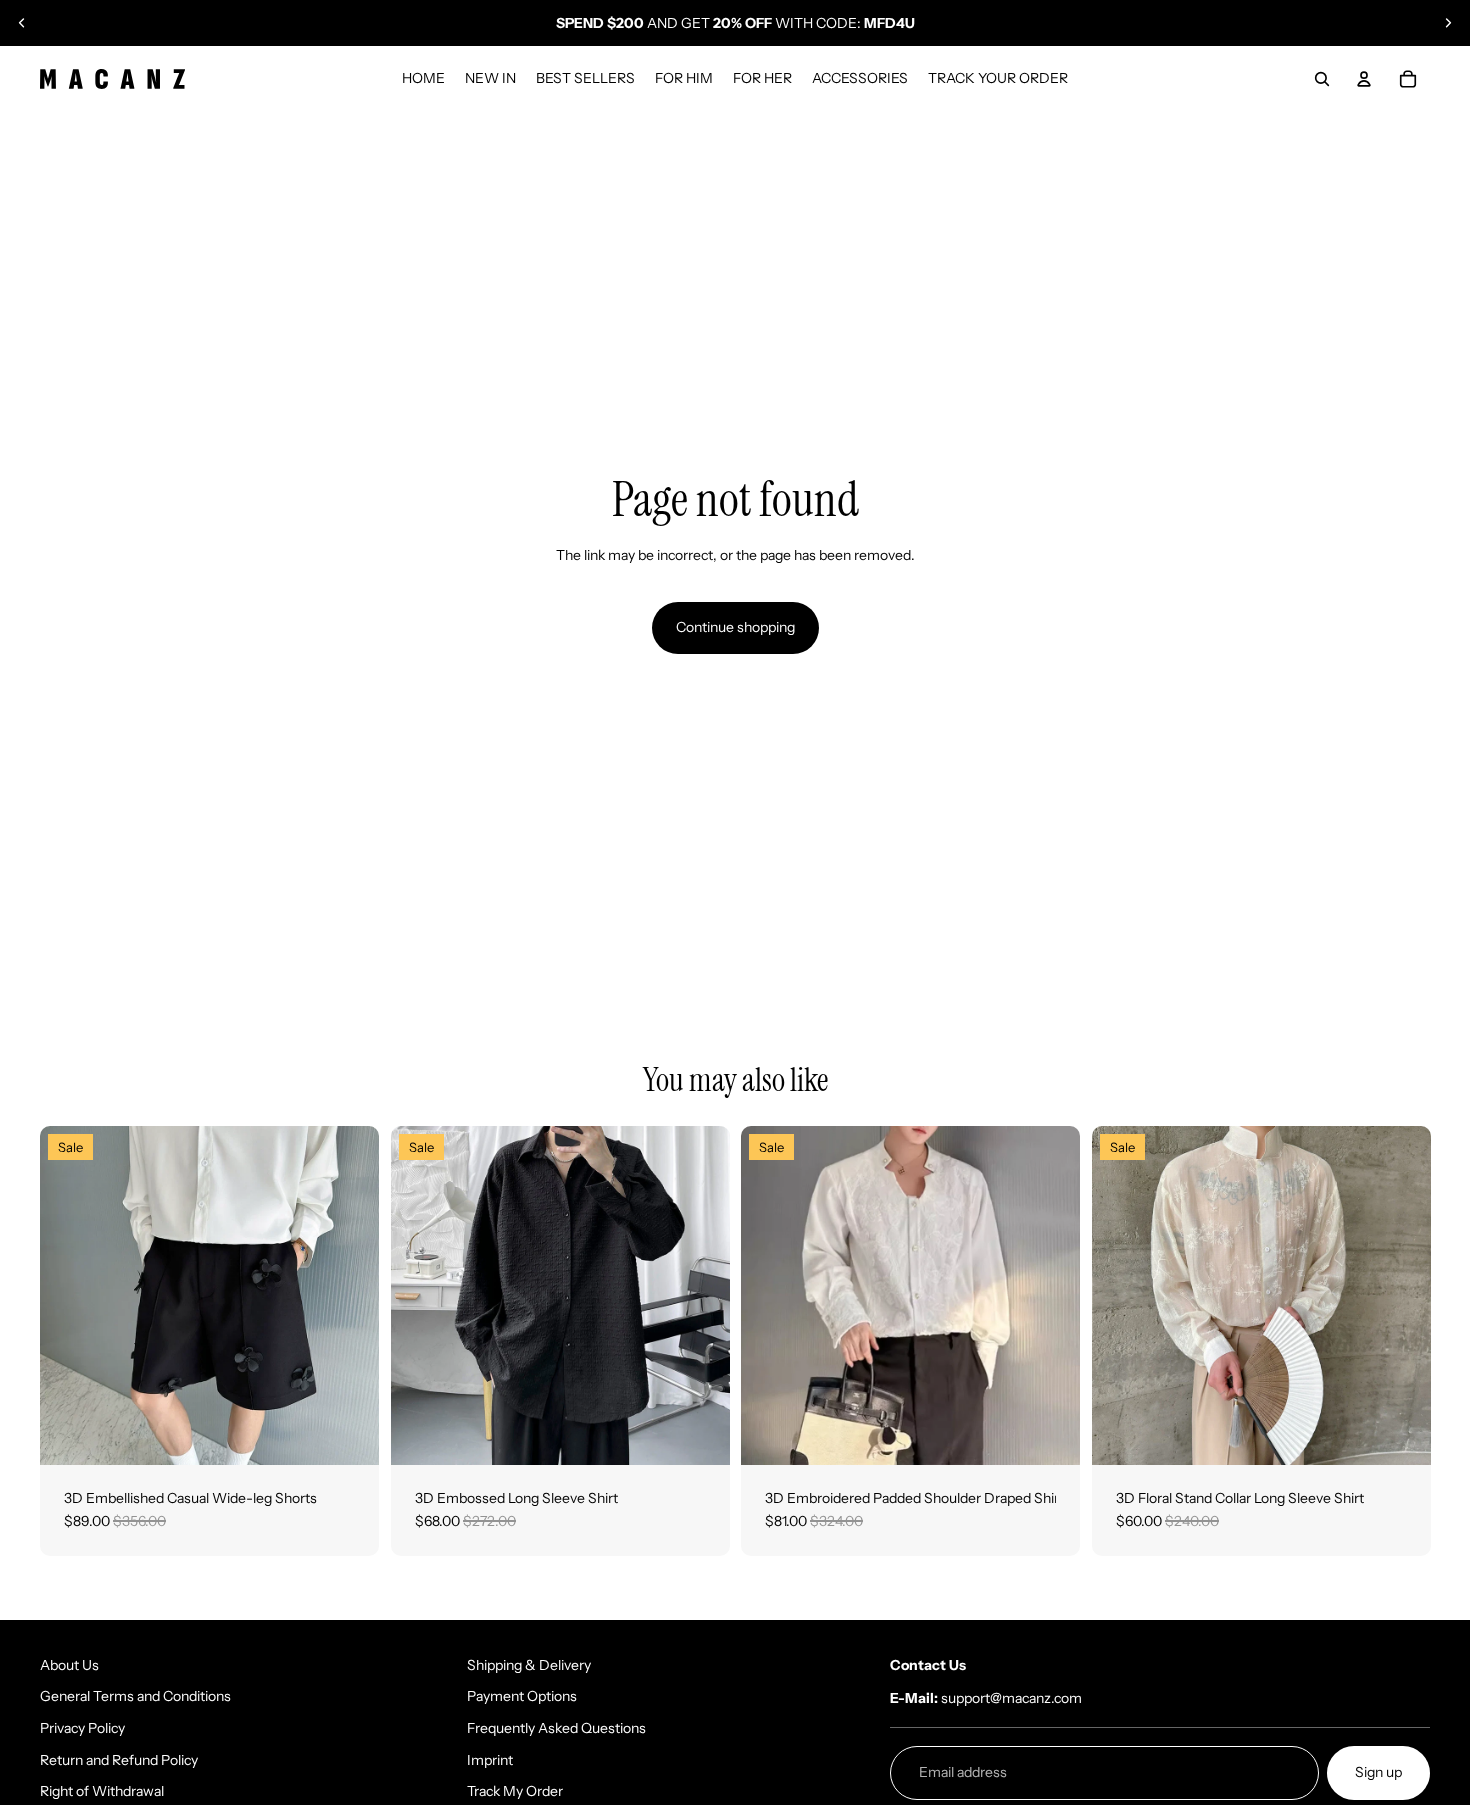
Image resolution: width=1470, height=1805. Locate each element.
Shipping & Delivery (529, 1665)
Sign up (1378, 1772)
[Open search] (1322, 79)
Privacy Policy (82, 1728)
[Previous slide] (22, 23)
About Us (69, 1665)
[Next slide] (1448, 23)
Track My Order (515, 1791)
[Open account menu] (1364, 79)
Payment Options (522, 1696)
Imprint (490, 1760)
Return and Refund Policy (119, 1760)
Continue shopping (735, 627)
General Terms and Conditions (135, 1696)
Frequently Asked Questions (556, 1728)
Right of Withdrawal (102, 1791)
